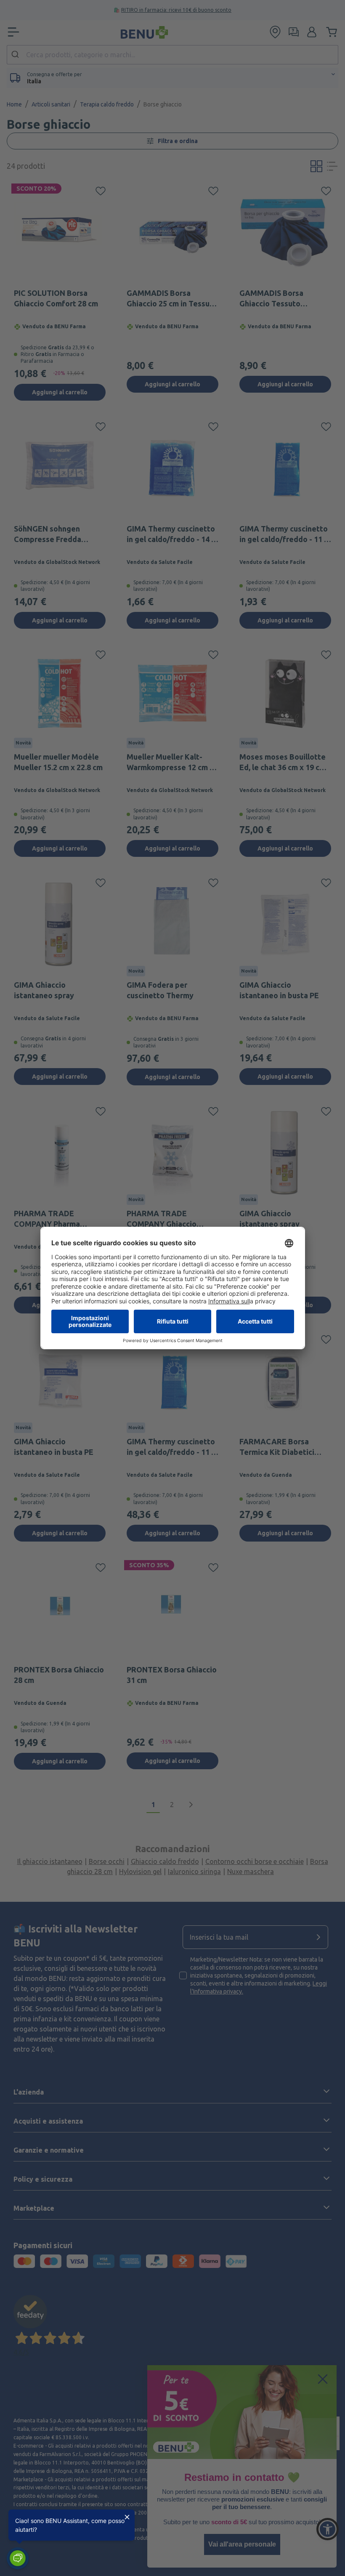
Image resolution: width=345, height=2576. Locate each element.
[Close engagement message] (127, 2517)
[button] (18, 2558)
